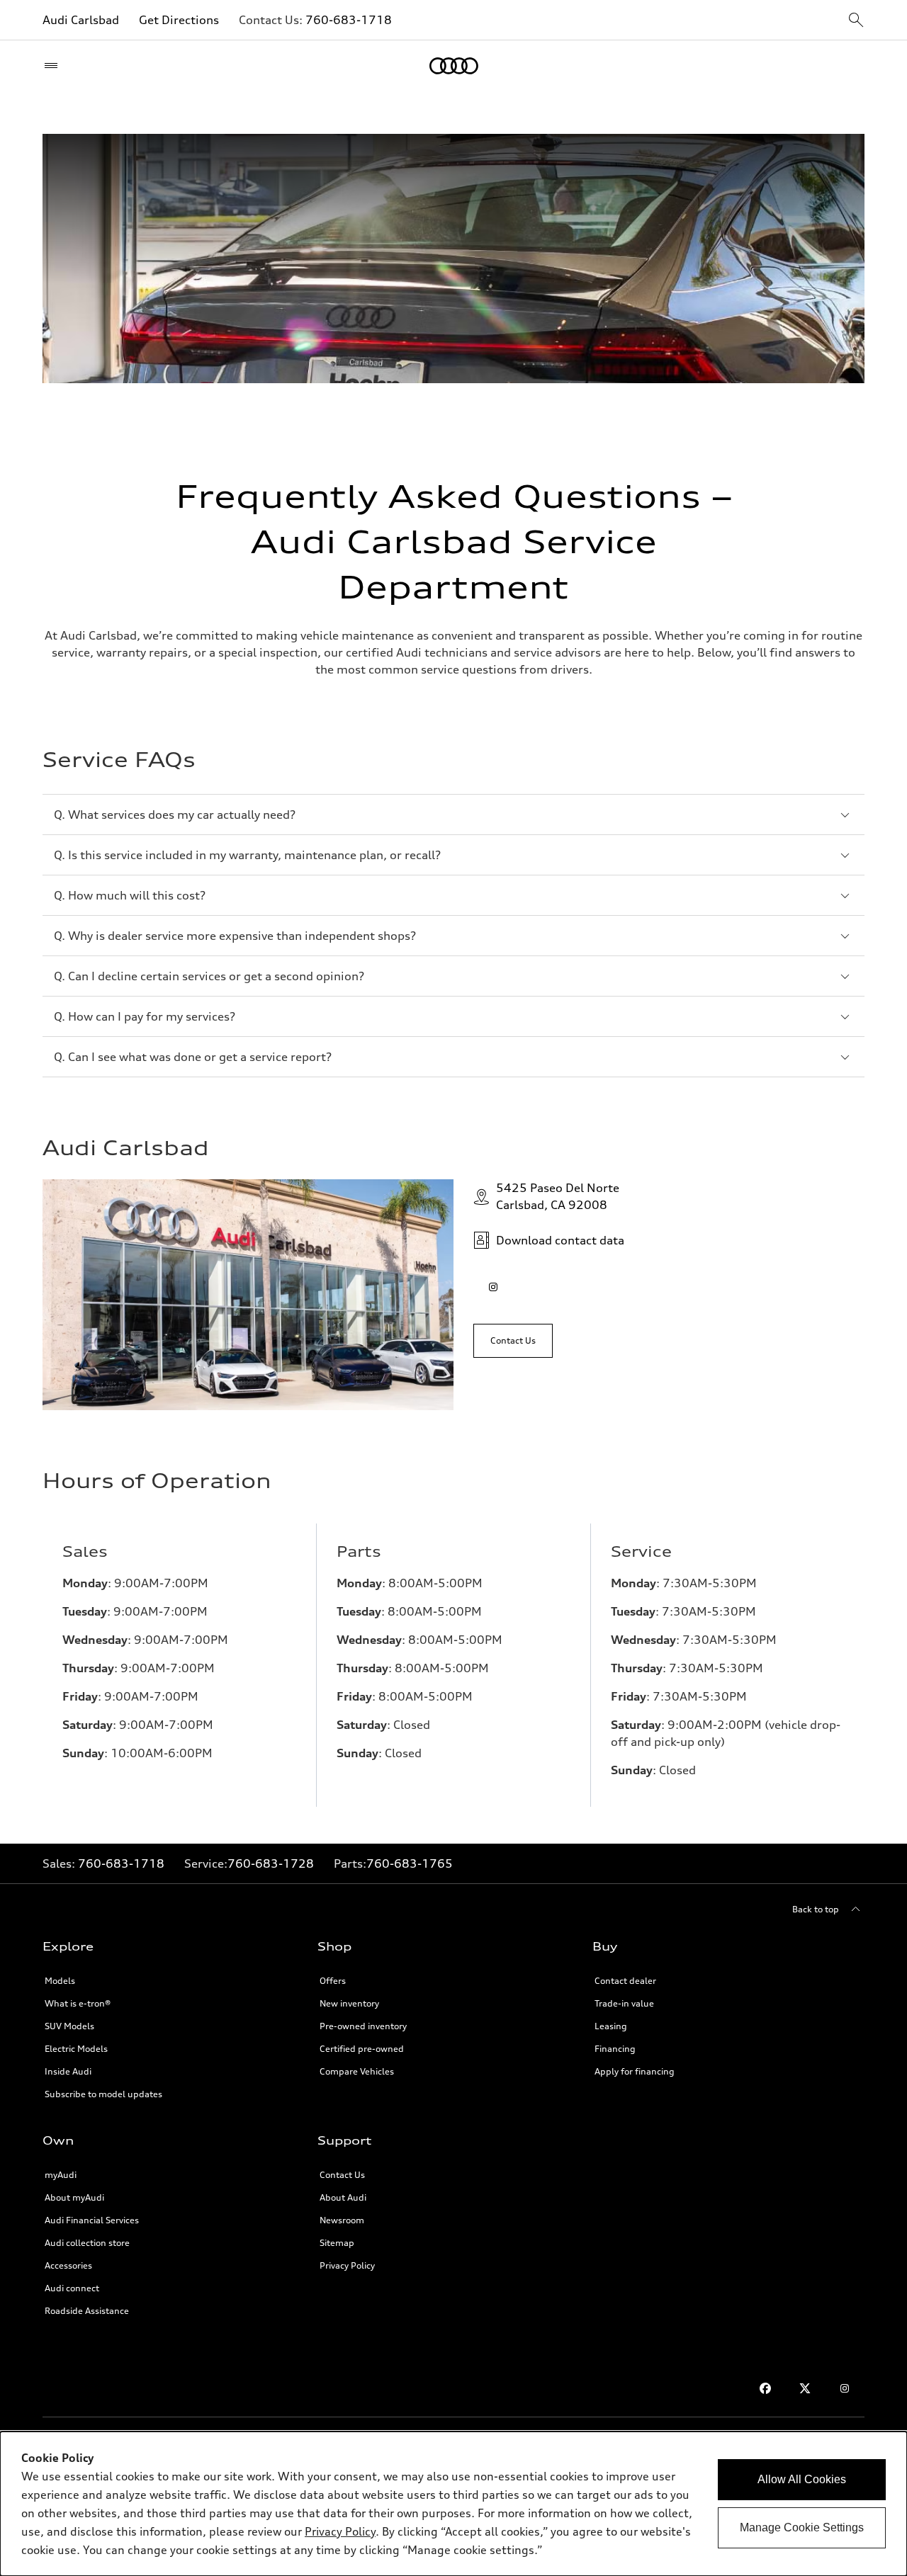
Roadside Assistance (87, 2311)
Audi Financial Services (92, 2220)
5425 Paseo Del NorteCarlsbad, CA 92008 (558, 1196)
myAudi (61, 2175)
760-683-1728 (271, 1863)
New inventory (349, 2003)
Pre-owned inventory (363, 2026)
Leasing (611, 2026)
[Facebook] (765, 2388)
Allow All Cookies (802, 2479)
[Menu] (54, 66)
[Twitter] (805, 2388)
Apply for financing (635, 2071)
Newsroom (342, 2220)
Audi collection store (87, 2243)
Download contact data (560, 1240)
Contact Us (342, 2175)
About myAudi (74, 2197)
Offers (333, 1981)
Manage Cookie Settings (802, 2527)
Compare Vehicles (357, 2071)
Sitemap (337, 2243)
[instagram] (493, 1287)
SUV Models (69, 2026)
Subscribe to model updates (103, 2094)
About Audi (343, 2197)
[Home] (454, 66)
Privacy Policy (347, 2265)
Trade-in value (624, 2003)
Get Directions (179, 20)
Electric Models (76, 2049)
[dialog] (453, 2504)
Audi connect (72, 2288)
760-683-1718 (349, 20)
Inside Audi (68, 2071)
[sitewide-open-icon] (856, 21)
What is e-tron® (78, 2003)
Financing (615, 2049)
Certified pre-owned (362, 2049)
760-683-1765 (410, 1863)
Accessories (68, 2265)
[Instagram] (845, 2388)
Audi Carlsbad (81, 20)
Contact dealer (625, 1981)
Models (60, 1981)
